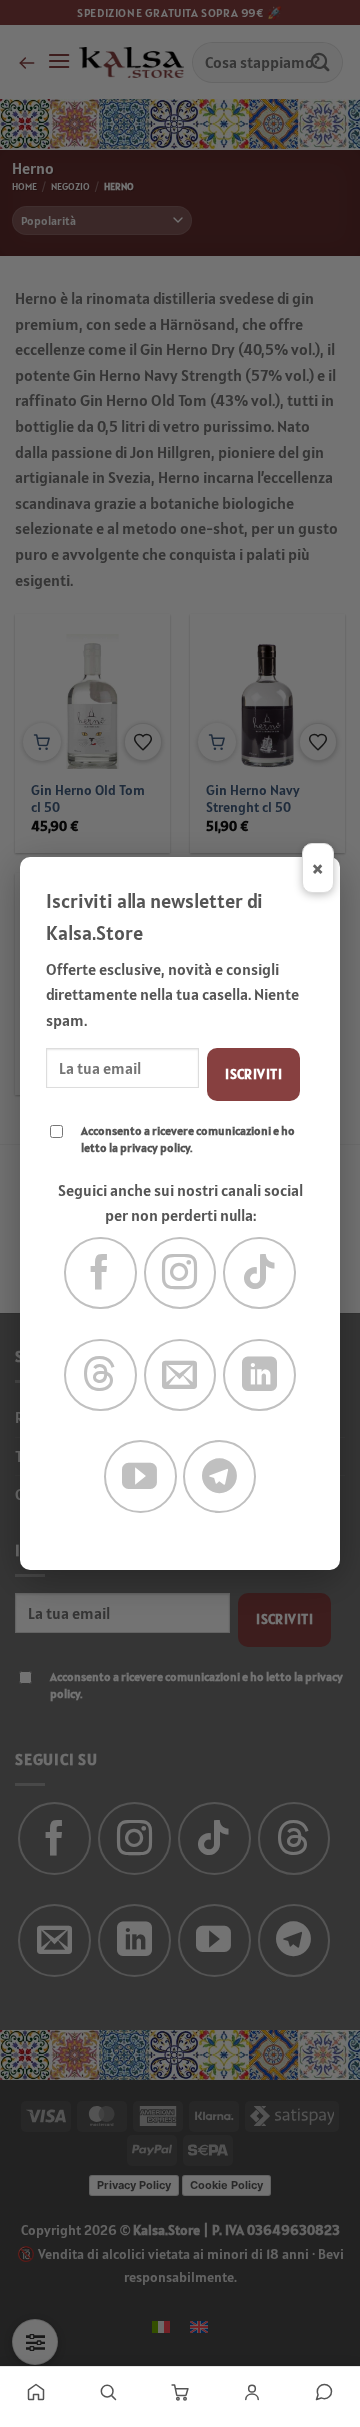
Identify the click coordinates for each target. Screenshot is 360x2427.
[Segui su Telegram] (219, 1476)
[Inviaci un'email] (180, 1375)
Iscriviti (253, 1074)
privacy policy (155, 1147)
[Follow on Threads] (100, 1375)
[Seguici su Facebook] (100, 1273)
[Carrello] (180, 2392)
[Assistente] (324, 2392)
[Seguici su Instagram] (180, 1273)
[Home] (36, 2392)
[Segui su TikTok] (259, 1273)
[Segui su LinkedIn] (259, 1375)
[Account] (252, 2392)
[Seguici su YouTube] (140, 1476)
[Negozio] (108, 2392)
